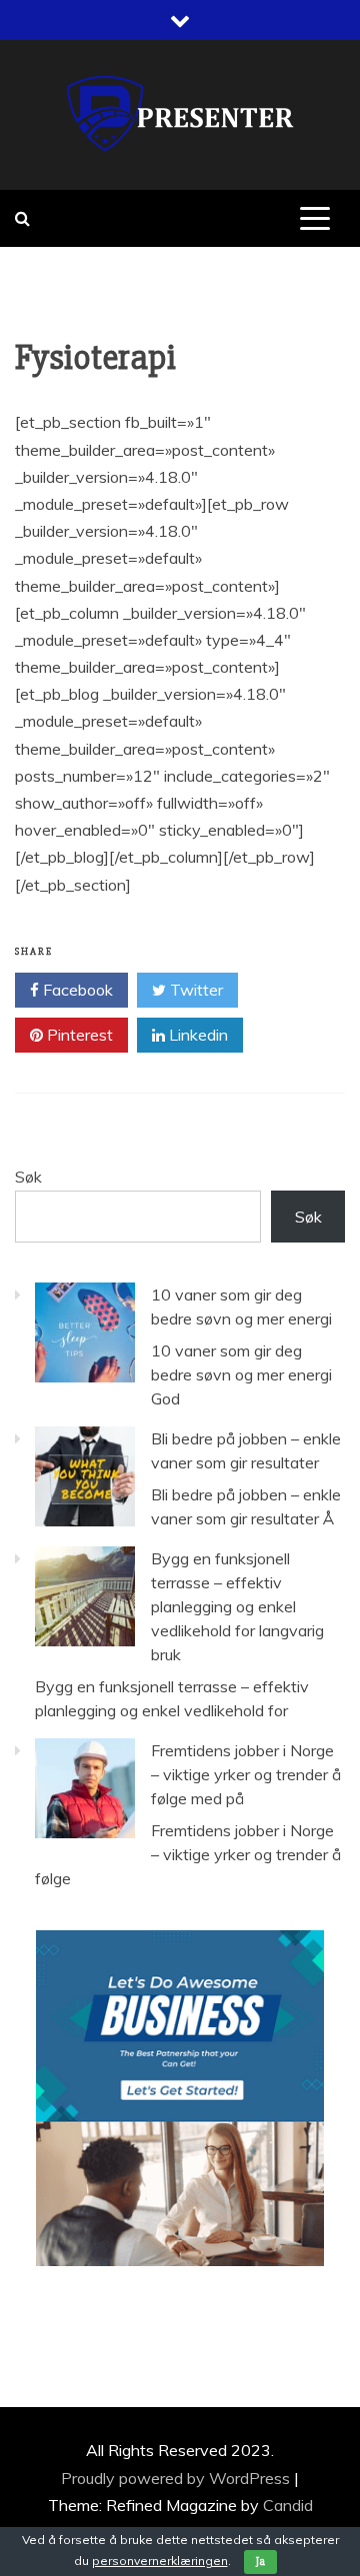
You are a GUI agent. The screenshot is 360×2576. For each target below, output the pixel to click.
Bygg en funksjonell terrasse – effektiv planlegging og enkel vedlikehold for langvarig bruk (237, 1606)
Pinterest (78, 1035)
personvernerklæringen (160, 2561)
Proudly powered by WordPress (177, 2478)
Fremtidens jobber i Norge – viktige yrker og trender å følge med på (246, 1774)
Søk (28, 1177)
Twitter (194, 990)
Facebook (76, 990)
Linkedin (196, 1035)
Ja (260, 2562)
